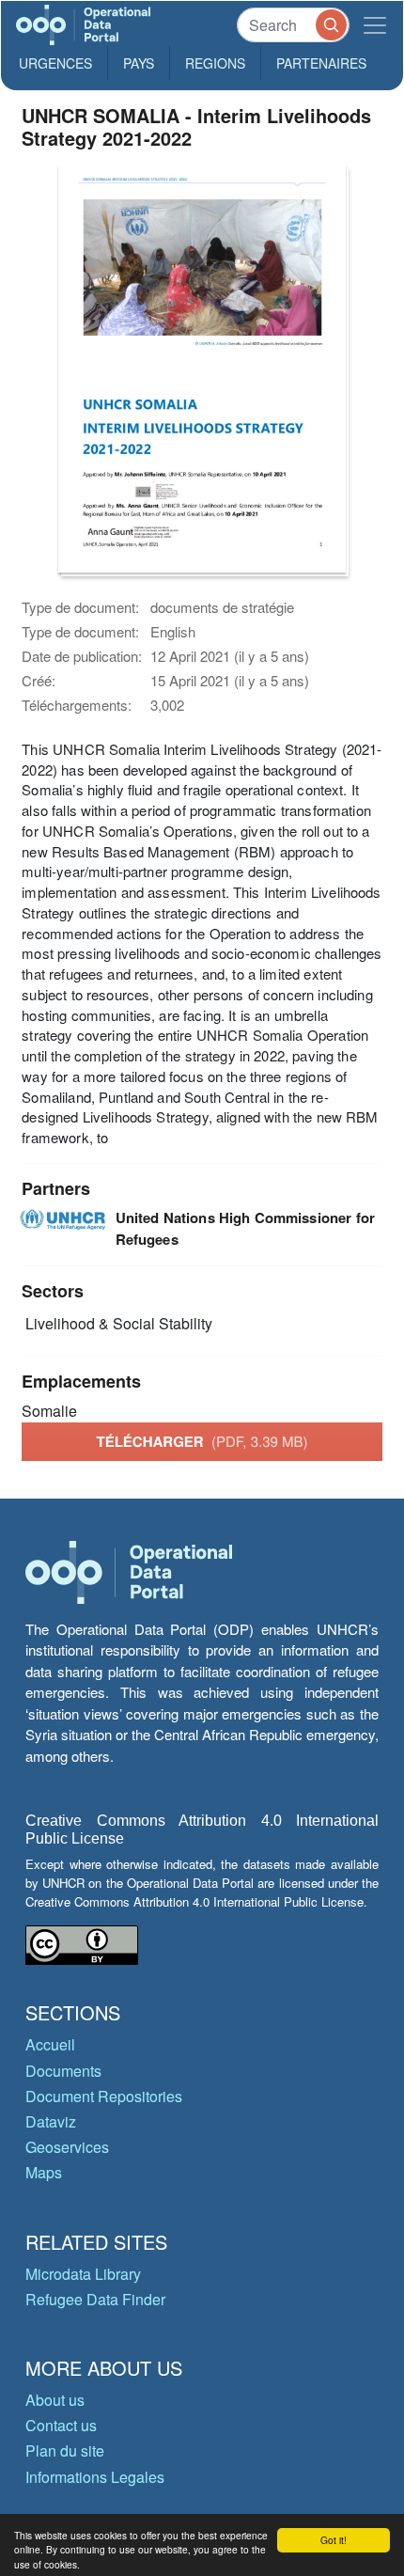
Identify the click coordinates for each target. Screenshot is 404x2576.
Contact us (61, 2425)
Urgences (55, 63)
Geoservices (67, 2147)
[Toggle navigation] (375, 25)
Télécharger (202, 1441)
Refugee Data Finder (95, 2299)
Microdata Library (83, 2274)
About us (55, 2400)
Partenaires (321, 63)
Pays (139, 63)
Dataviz (51, 2121)
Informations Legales (95, 2477)
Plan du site (65, 2450)
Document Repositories (104, 2096)
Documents (63, 2071)
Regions (215, 63)
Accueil (50, 2044)
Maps (44, 2172)
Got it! (334, 2540)
